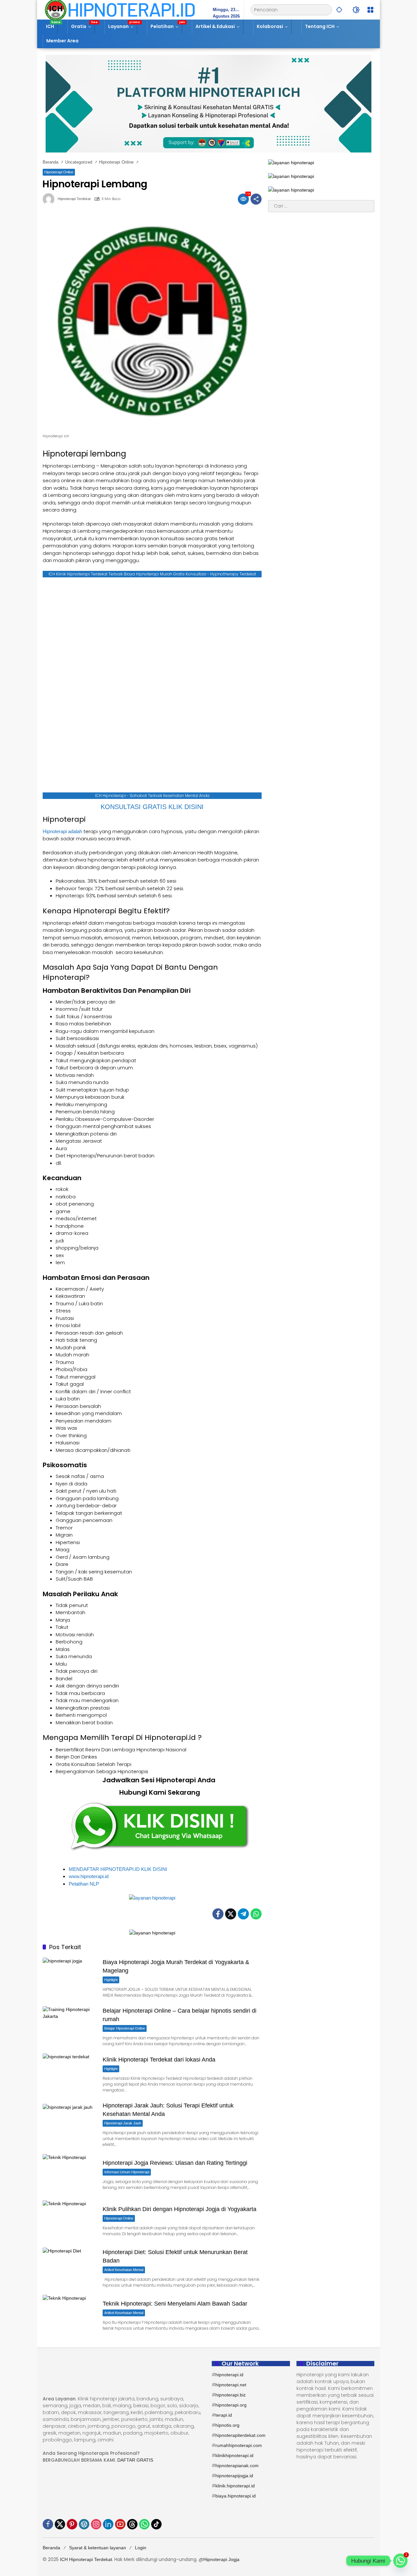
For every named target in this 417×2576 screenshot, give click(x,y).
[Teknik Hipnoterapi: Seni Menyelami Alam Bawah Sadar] (70, 2315)
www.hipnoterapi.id (89, 1876)
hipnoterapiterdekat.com (240, 2435)
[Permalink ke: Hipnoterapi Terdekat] (50, 199)
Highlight (111, 1980)
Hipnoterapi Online (59, 172)
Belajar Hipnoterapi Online (125, 2028)
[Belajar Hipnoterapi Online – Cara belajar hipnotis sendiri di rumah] (70, 2026)
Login (141, 2548)
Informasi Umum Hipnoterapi (127, 2172)
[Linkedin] (108, 2524)
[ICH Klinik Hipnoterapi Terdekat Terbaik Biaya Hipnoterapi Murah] (120, 9)
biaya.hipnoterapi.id (236, 2496)
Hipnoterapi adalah (62, 831)
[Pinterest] (72, 2524)
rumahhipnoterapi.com (239, 2445)
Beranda (51, 2548)
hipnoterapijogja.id (234, 2476)
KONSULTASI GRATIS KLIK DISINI (152, 807)
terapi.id (224, 2415)
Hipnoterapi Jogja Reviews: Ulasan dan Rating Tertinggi (175, 2163)
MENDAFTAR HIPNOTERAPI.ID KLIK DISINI (118, 1869)
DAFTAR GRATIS (135, 2460)
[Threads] (132, 2524)
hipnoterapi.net (231, 2385)
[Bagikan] (256, 199)
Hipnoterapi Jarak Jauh (123, 2123)
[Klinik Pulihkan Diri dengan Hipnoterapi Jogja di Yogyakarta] (70, 2220)
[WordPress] (84, 2524)
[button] (339, 10)
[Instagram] (96, 2524)
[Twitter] (231, 1914)
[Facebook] (218, 1914)
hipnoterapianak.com (237, 2466)
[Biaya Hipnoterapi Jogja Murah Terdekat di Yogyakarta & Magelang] (70, 1977)
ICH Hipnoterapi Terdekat (86, 2559)
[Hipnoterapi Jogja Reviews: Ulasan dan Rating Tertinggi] (70, 2174)
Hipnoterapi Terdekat (74, 199)
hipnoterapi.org (231, 2405)
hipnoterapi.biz (230, 2395)
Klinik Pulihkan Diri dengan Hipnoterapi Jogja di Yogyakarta (180, 2209)
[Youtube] (120, 2524)
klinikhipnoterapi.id (234, 2455)
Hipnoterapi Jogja (221, 2559)
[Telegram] (243, 1914)
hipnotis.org (227, 2425)
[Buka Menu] (370, 10)
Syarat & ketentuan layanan (98, 2548)
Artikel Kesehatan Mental (124, 2270)
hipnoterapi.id (229, 2375)
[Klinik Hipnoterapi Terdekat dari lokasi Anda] (70, 2073)
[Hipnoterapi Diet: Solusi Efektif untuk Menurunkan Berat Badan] (70, 2267)
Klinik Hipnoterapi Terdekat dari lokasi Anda (159, 2060)
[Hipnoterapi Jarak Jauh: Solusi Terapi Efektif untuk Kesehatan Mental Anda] (70, 2124)
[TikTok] (156, 2524)
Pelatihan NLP (84, 1884)
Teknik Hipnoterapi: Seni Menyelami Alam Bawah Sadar (175, 2304)
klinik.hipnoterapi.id (235, 2486)
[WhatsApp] (256, 1914)
